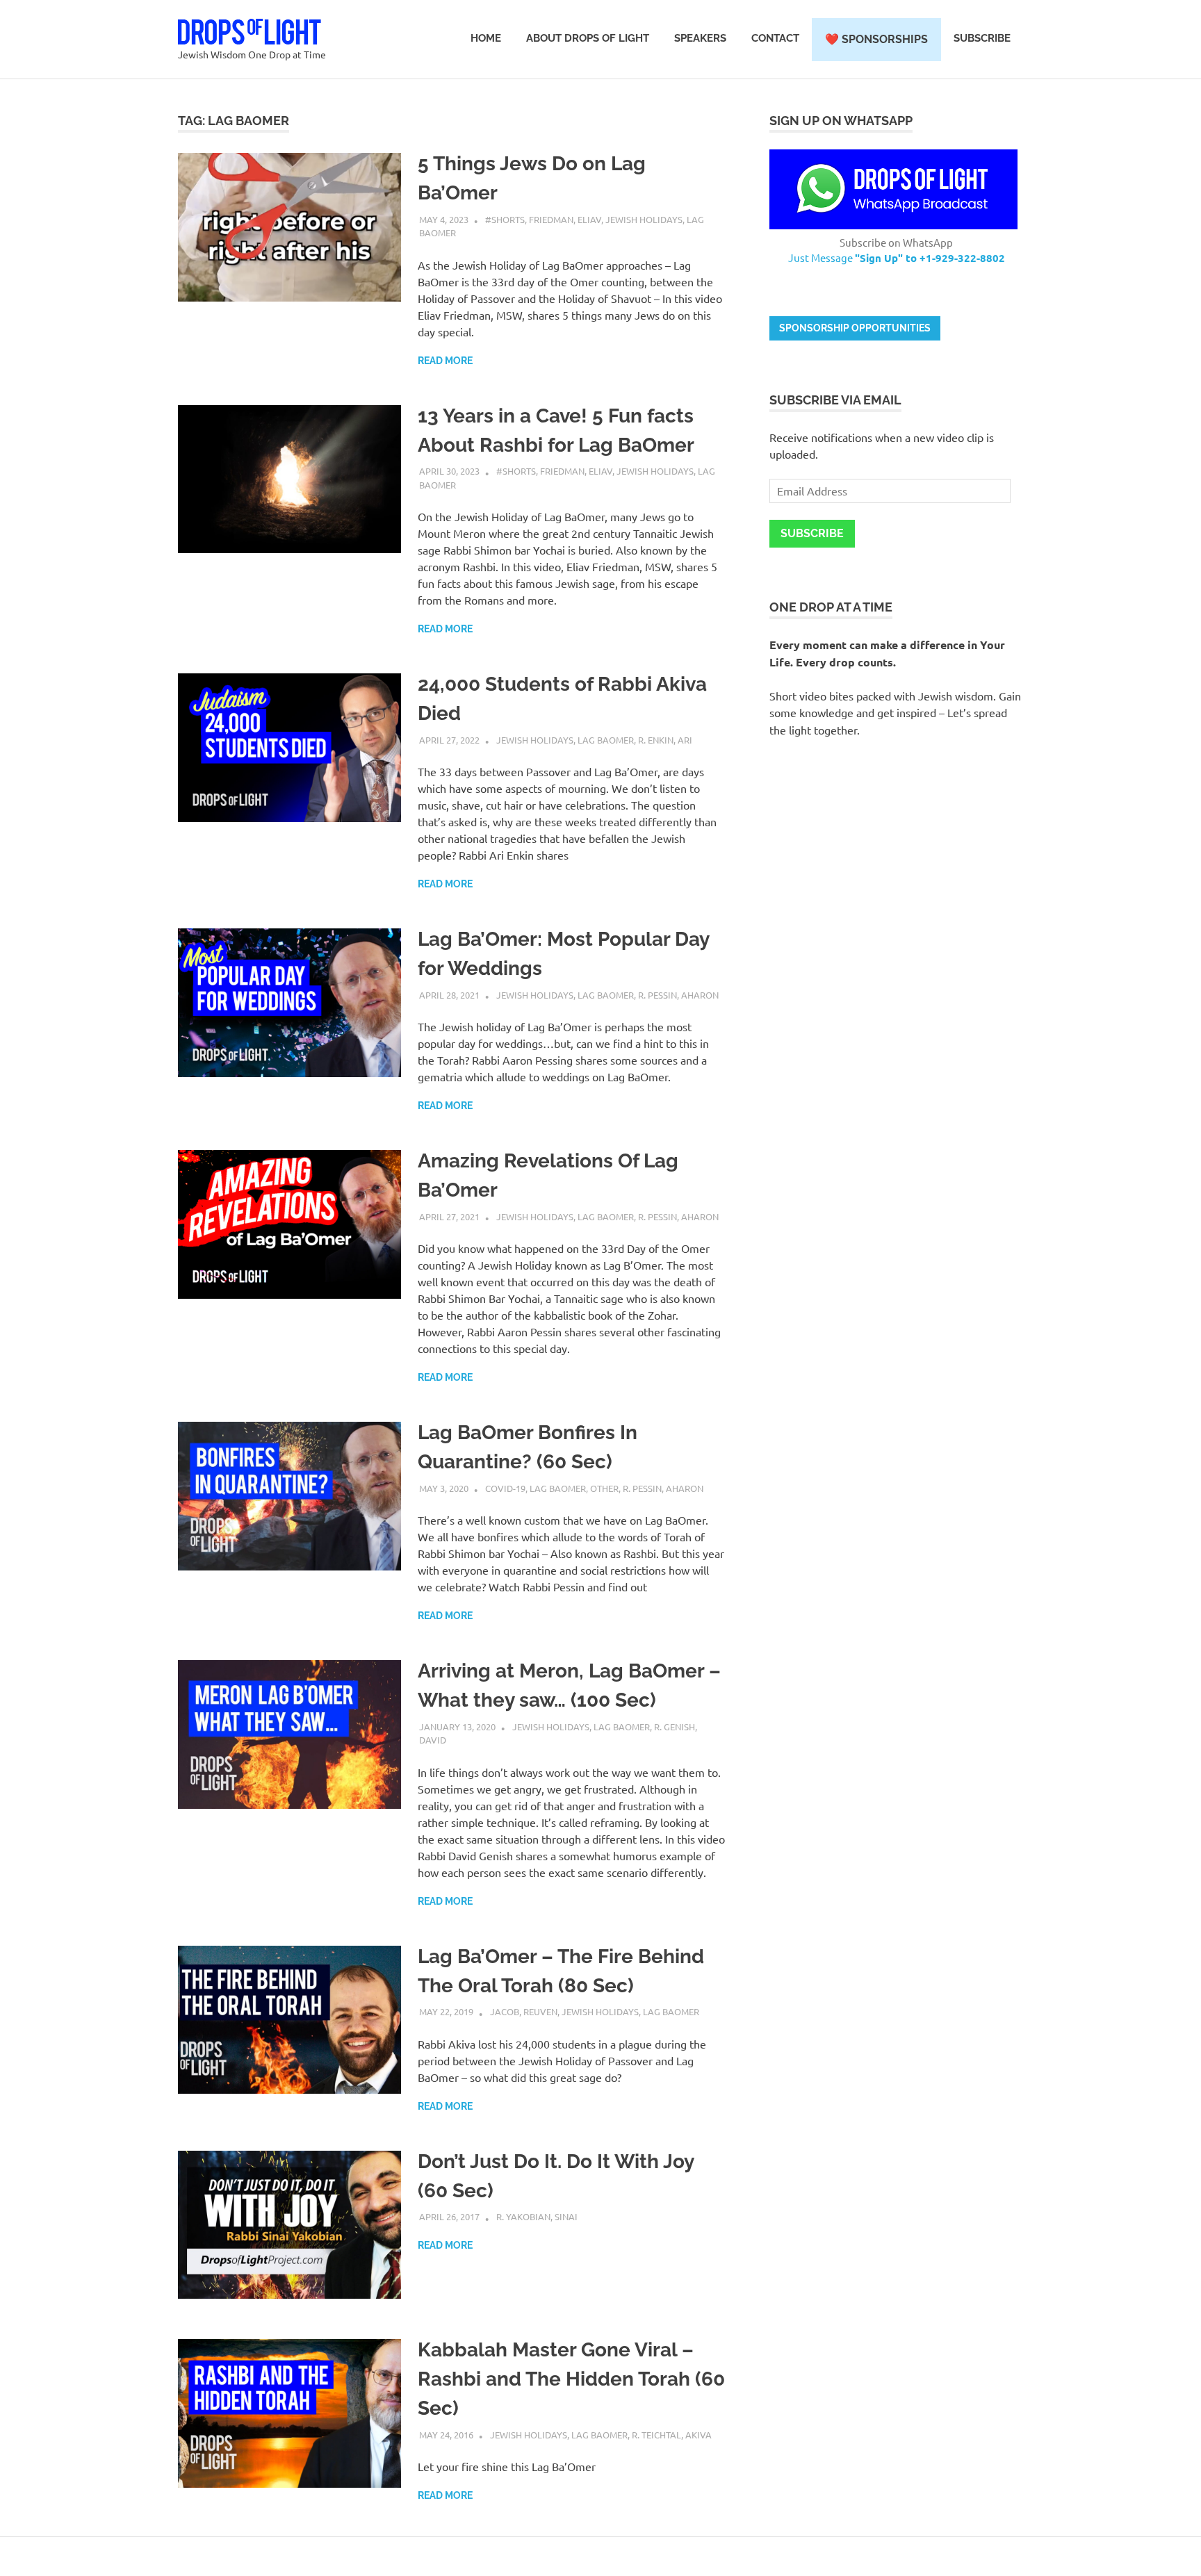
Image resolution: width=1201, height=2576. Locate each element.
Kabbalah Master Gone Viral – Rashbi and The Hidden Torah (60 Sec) (571, 2379)
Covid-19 (505, 1488)
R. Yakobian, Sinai (537, 2216)
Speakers (700, 38)
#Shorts (505, 219)
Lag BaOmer (606, 740)
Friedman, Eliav (565, 219)
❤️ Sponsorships (876, 39)
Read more (445, 361)
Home (486, 38)
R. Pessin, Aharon (678, 995)
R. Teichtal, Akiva (672, 2435)
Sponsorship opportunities (855, 328)
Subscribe (982, 38)
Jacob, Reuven (524, 2011)
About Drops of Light (588, 38)
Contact (775, 38)
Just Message (897, 257)
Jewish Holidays (644, 219)
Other (604, 1488)
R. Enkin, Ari (665, 740)
